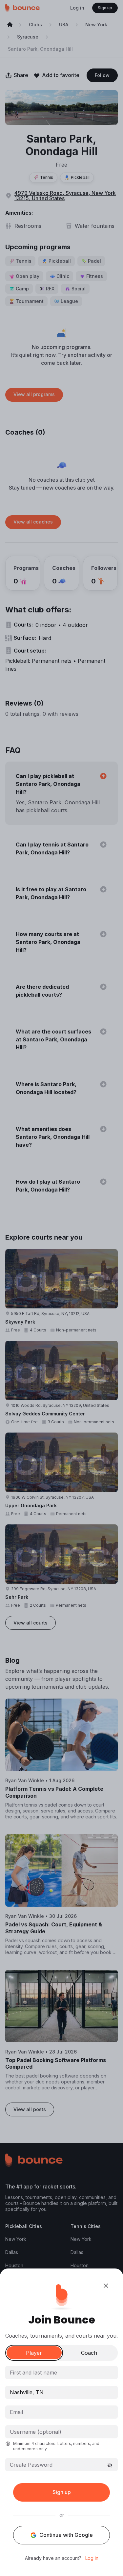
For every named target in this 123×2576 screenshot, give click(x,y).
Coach (89, 2353)
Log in (92, 2558)
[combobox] (61, 2392)
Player (34, 2353)
